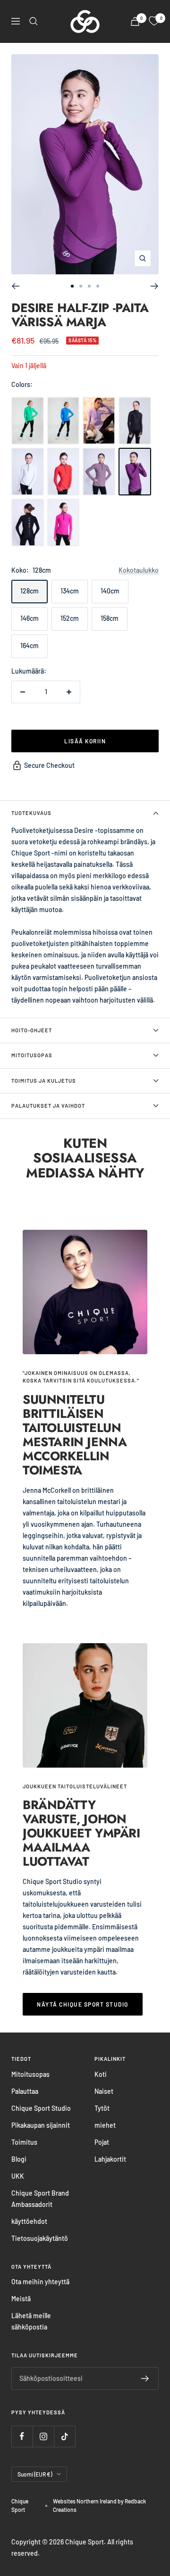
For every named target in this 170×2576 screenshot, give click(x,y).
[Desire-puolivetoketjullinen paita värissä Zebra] (135, 421)
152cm (70, 618)
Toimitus (24, 2142)
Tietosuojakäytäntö (40, 2238)
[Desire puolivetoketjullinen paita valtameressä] (28, 421)
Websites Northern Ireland (85, 2501)
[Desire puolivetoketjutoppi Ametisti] (99, 421)
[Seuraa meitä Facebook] (22, 2436)
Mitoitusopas (32, 1055)
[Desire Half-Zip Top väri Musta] (28, 523)
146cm (30, 618)
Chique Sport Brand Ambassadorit (40, 2199)
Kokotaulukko (139, 570)
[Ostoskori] (135, 21)
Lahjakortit (110, 2159)
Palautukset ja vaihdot (48, 1106)
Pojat (102, 2142)
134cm (70, 591)
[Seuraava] (155, 286)
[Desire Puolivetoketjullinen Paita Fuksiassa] (64, 523)
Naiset (104, 2091)
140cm (110, 591)
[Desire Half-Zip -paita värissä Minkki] (99, 472)
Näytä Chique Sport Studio (83, 2004)
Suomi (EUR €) (35, 2474)
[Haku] (34, 21)
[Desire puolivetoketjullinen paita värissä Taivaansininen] (64, 421)
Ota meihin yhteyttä (40, 2282)
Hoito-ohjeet (32, 1030)
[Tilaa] (145, 2378)
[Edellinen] (15, 286)
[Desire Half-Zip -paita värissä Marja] (135, 472)
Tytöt (102, 2108)
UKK (18, 2176)
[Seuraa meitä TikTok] (64, 2436)
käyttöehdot (29, 2221)
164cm (30, 646)
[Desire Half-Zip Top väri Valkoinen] (28, 472)
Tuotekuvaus (31, 813)
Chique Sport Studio (41, 2108)
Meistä (21, 2299)
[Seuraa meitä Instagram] (43, 2436)
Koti (101, 2074)
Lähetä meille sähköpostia (31, 2321)
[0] (154, 21)
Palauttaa (25, 2091)
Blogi (19, 2159)
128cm (30, 591)
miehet (105, 2125)
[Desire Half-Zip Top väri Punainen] (64, 472)
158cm (110, 618)
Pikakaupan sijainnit (41, 2125)
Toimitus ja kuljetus (44, 1081)
